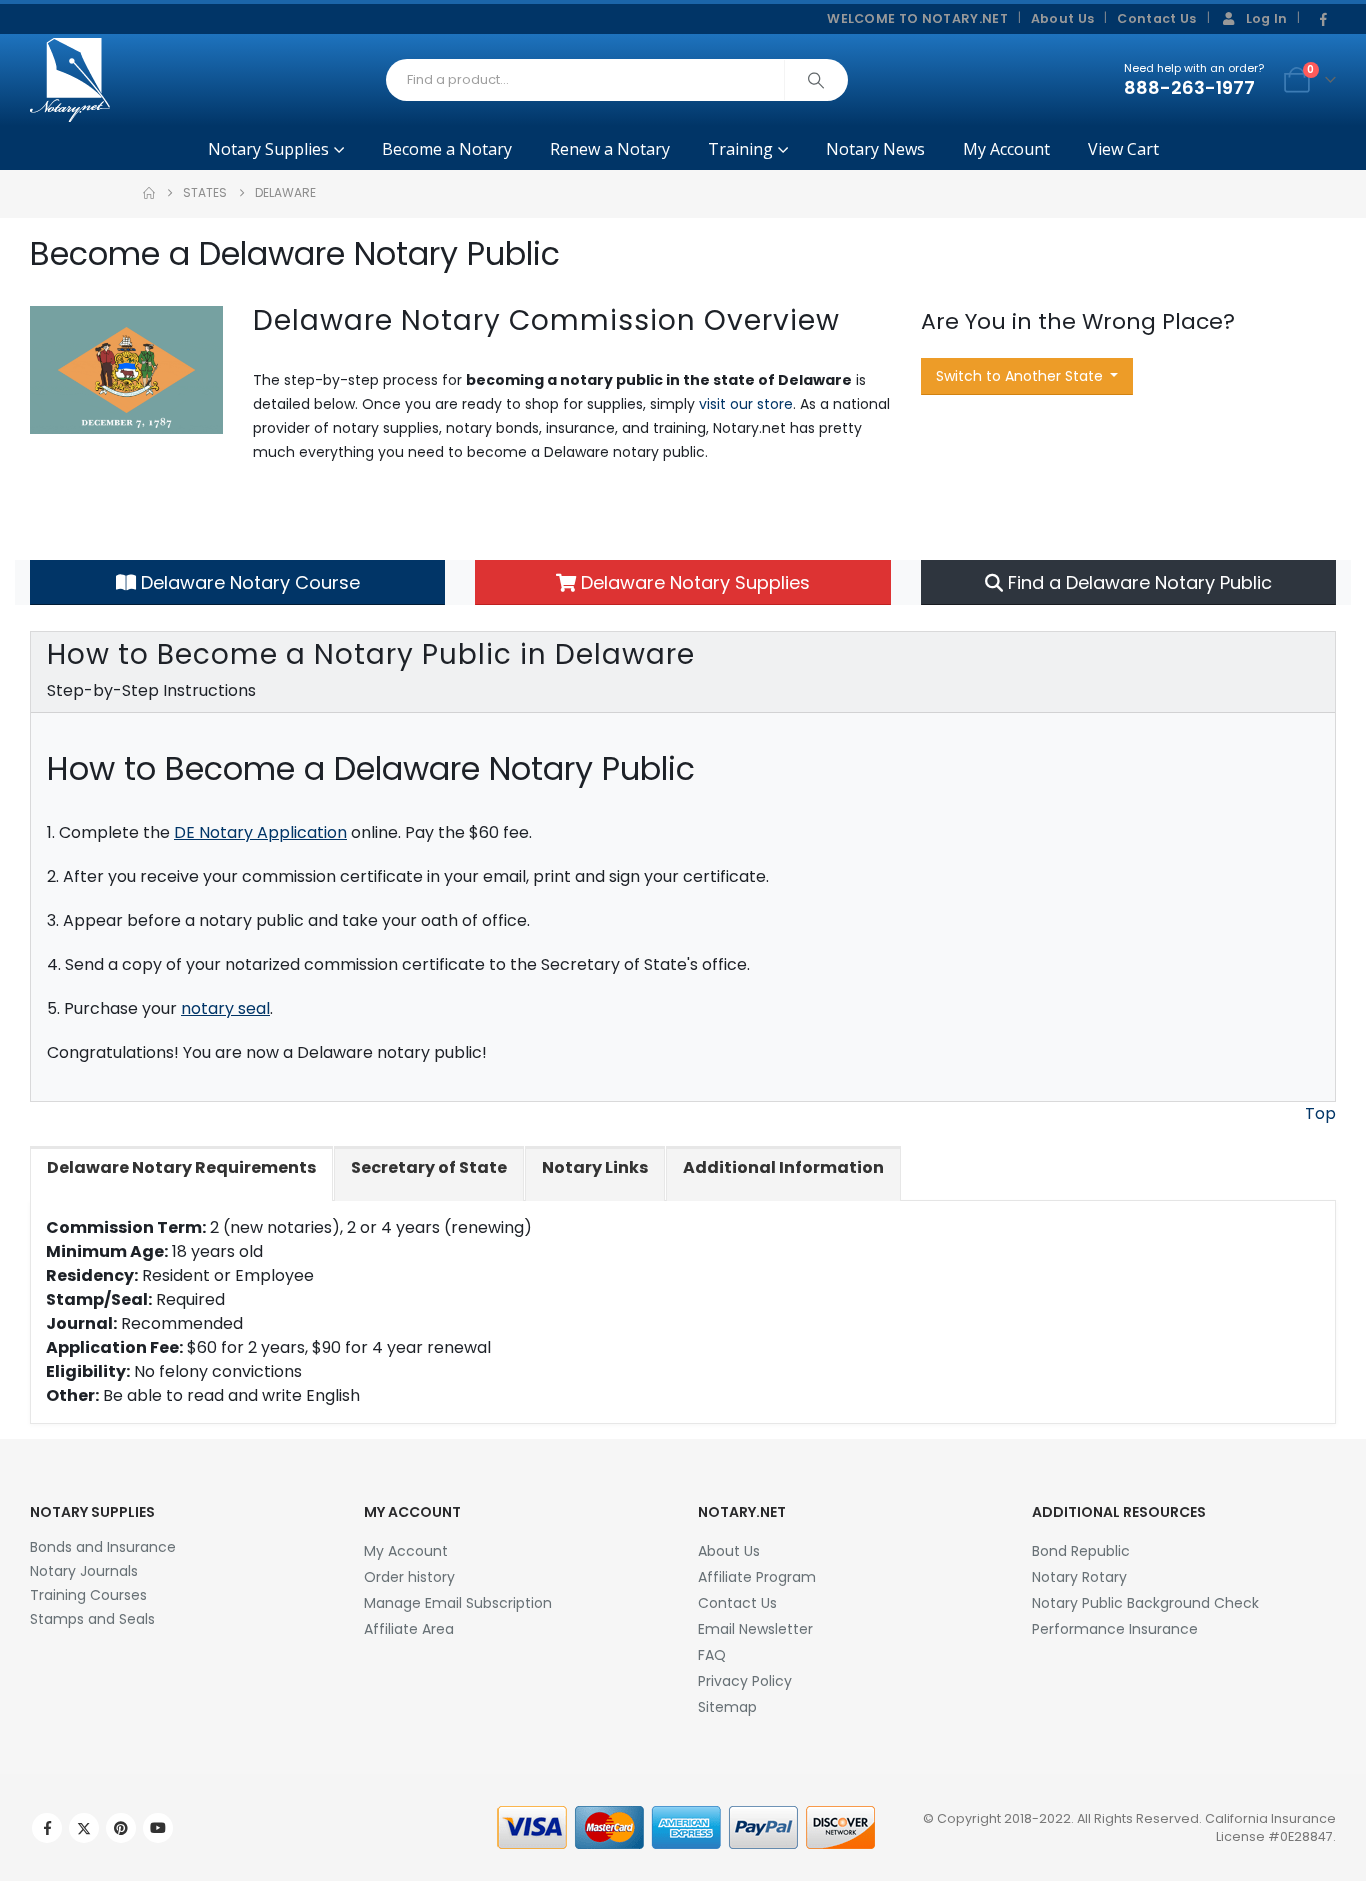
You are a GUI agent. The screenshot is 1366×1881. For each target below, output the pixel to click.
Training (740, 149)
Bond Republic (1081, 1551)
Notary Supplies (268, 149)
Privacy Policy (745, 1681)
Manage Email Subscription (458, 1603)
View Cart (1123, 149)
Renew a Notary (610, 149)
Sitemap (727, 1707)
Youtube (158, 1828)
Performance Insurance (1115, 1629)
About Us (1063, 18)
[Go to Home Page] (149, 193)
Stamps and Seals (92, 1619)
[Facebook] (1323, 20)
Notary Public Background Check (1145, 1603)
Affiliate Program (757, 1577)
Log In (1267, 18)
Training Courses (88, 1595)
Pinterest (121, 1828)
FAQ (712, 1655)
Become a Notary (447, 149)
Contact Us (1156, 18)
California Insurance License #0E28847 (1270, 1827)
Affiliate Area (409, 1629)
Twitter (84, 1828)
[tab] (181, 1173)
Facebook (47, 1828)
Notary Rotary (1079, 1577)
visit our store (746, 404)
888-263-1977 (1189, 87)
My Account (1006, 149)
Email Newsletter (755, 1629)
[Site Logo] (70, 80)
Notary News (875, 149)
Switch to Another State (1021, 376)
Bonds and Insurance (103, 1547)
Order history (409, 1577)
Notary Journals (84, 1571)
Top (1320, 1113)
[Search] (816, 80)
